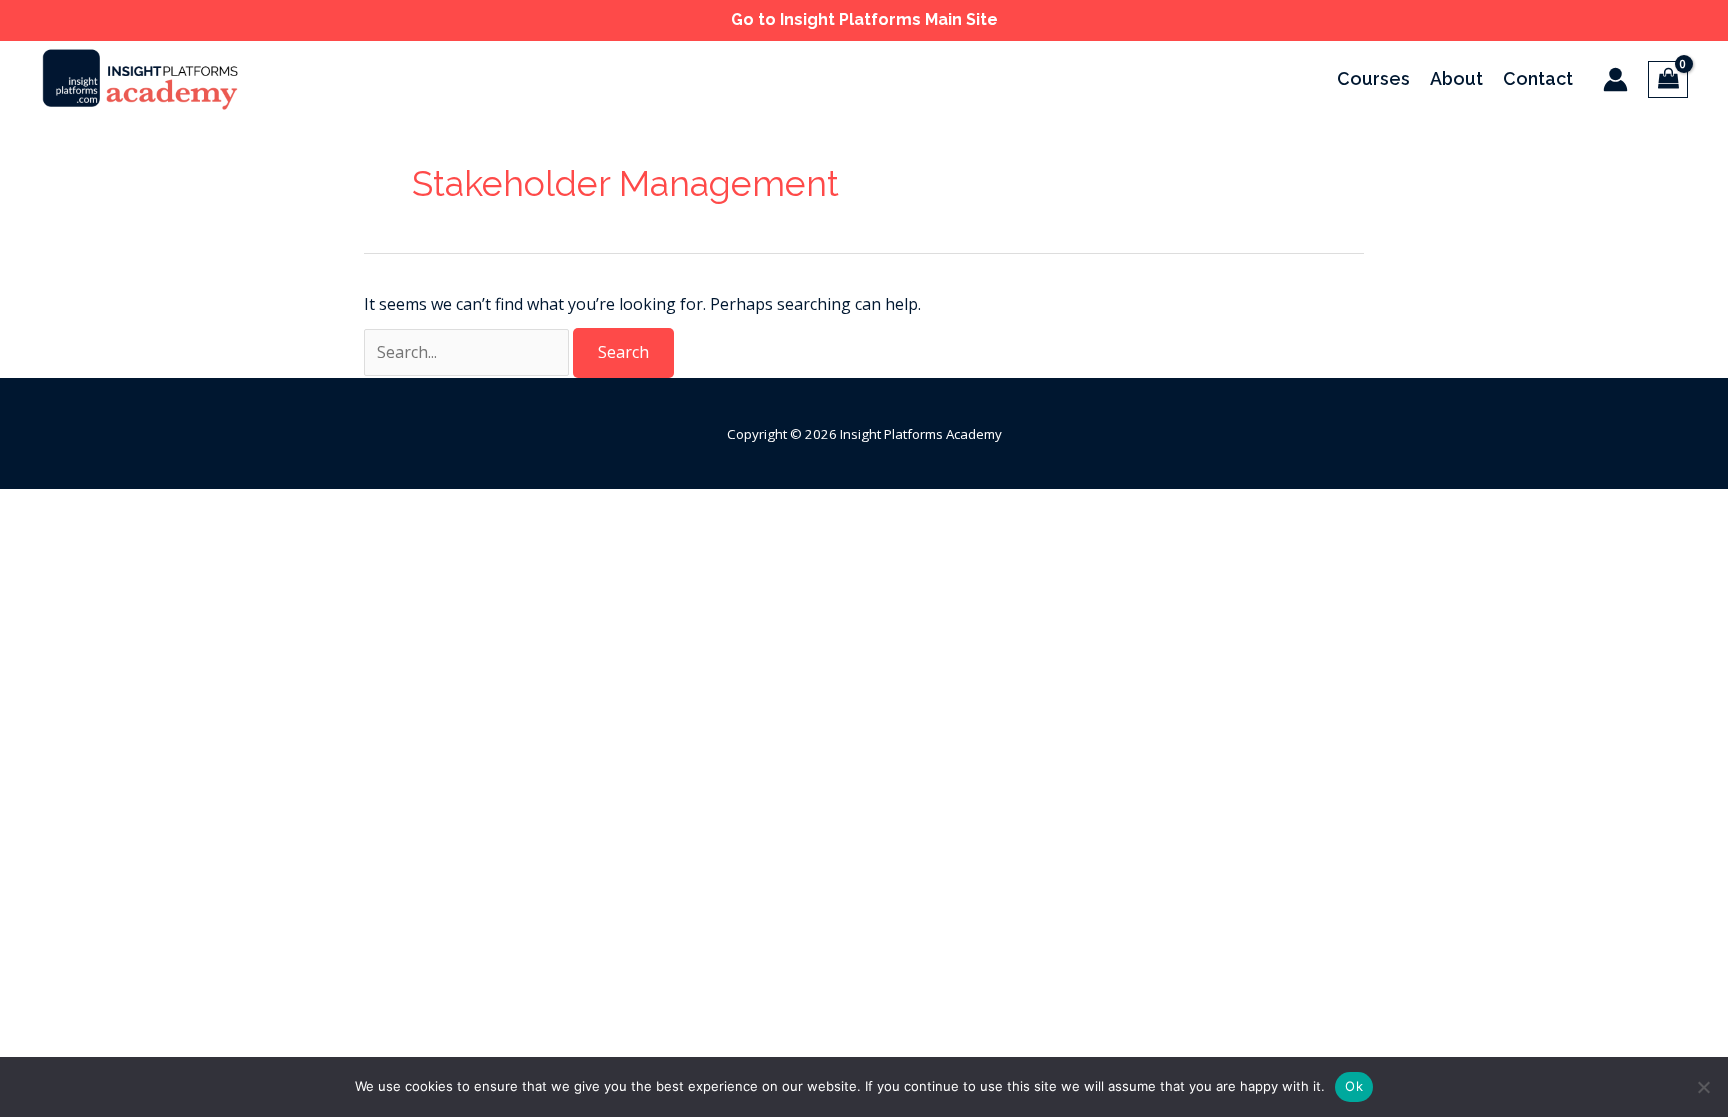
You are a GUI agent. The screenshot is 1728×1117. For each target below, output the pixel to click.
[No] (1703, 1087)
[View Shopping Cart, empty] (1668, 79)
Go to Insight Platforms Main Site (864, 19)
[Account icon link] (1615, 79)
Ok (1354, 1086)
